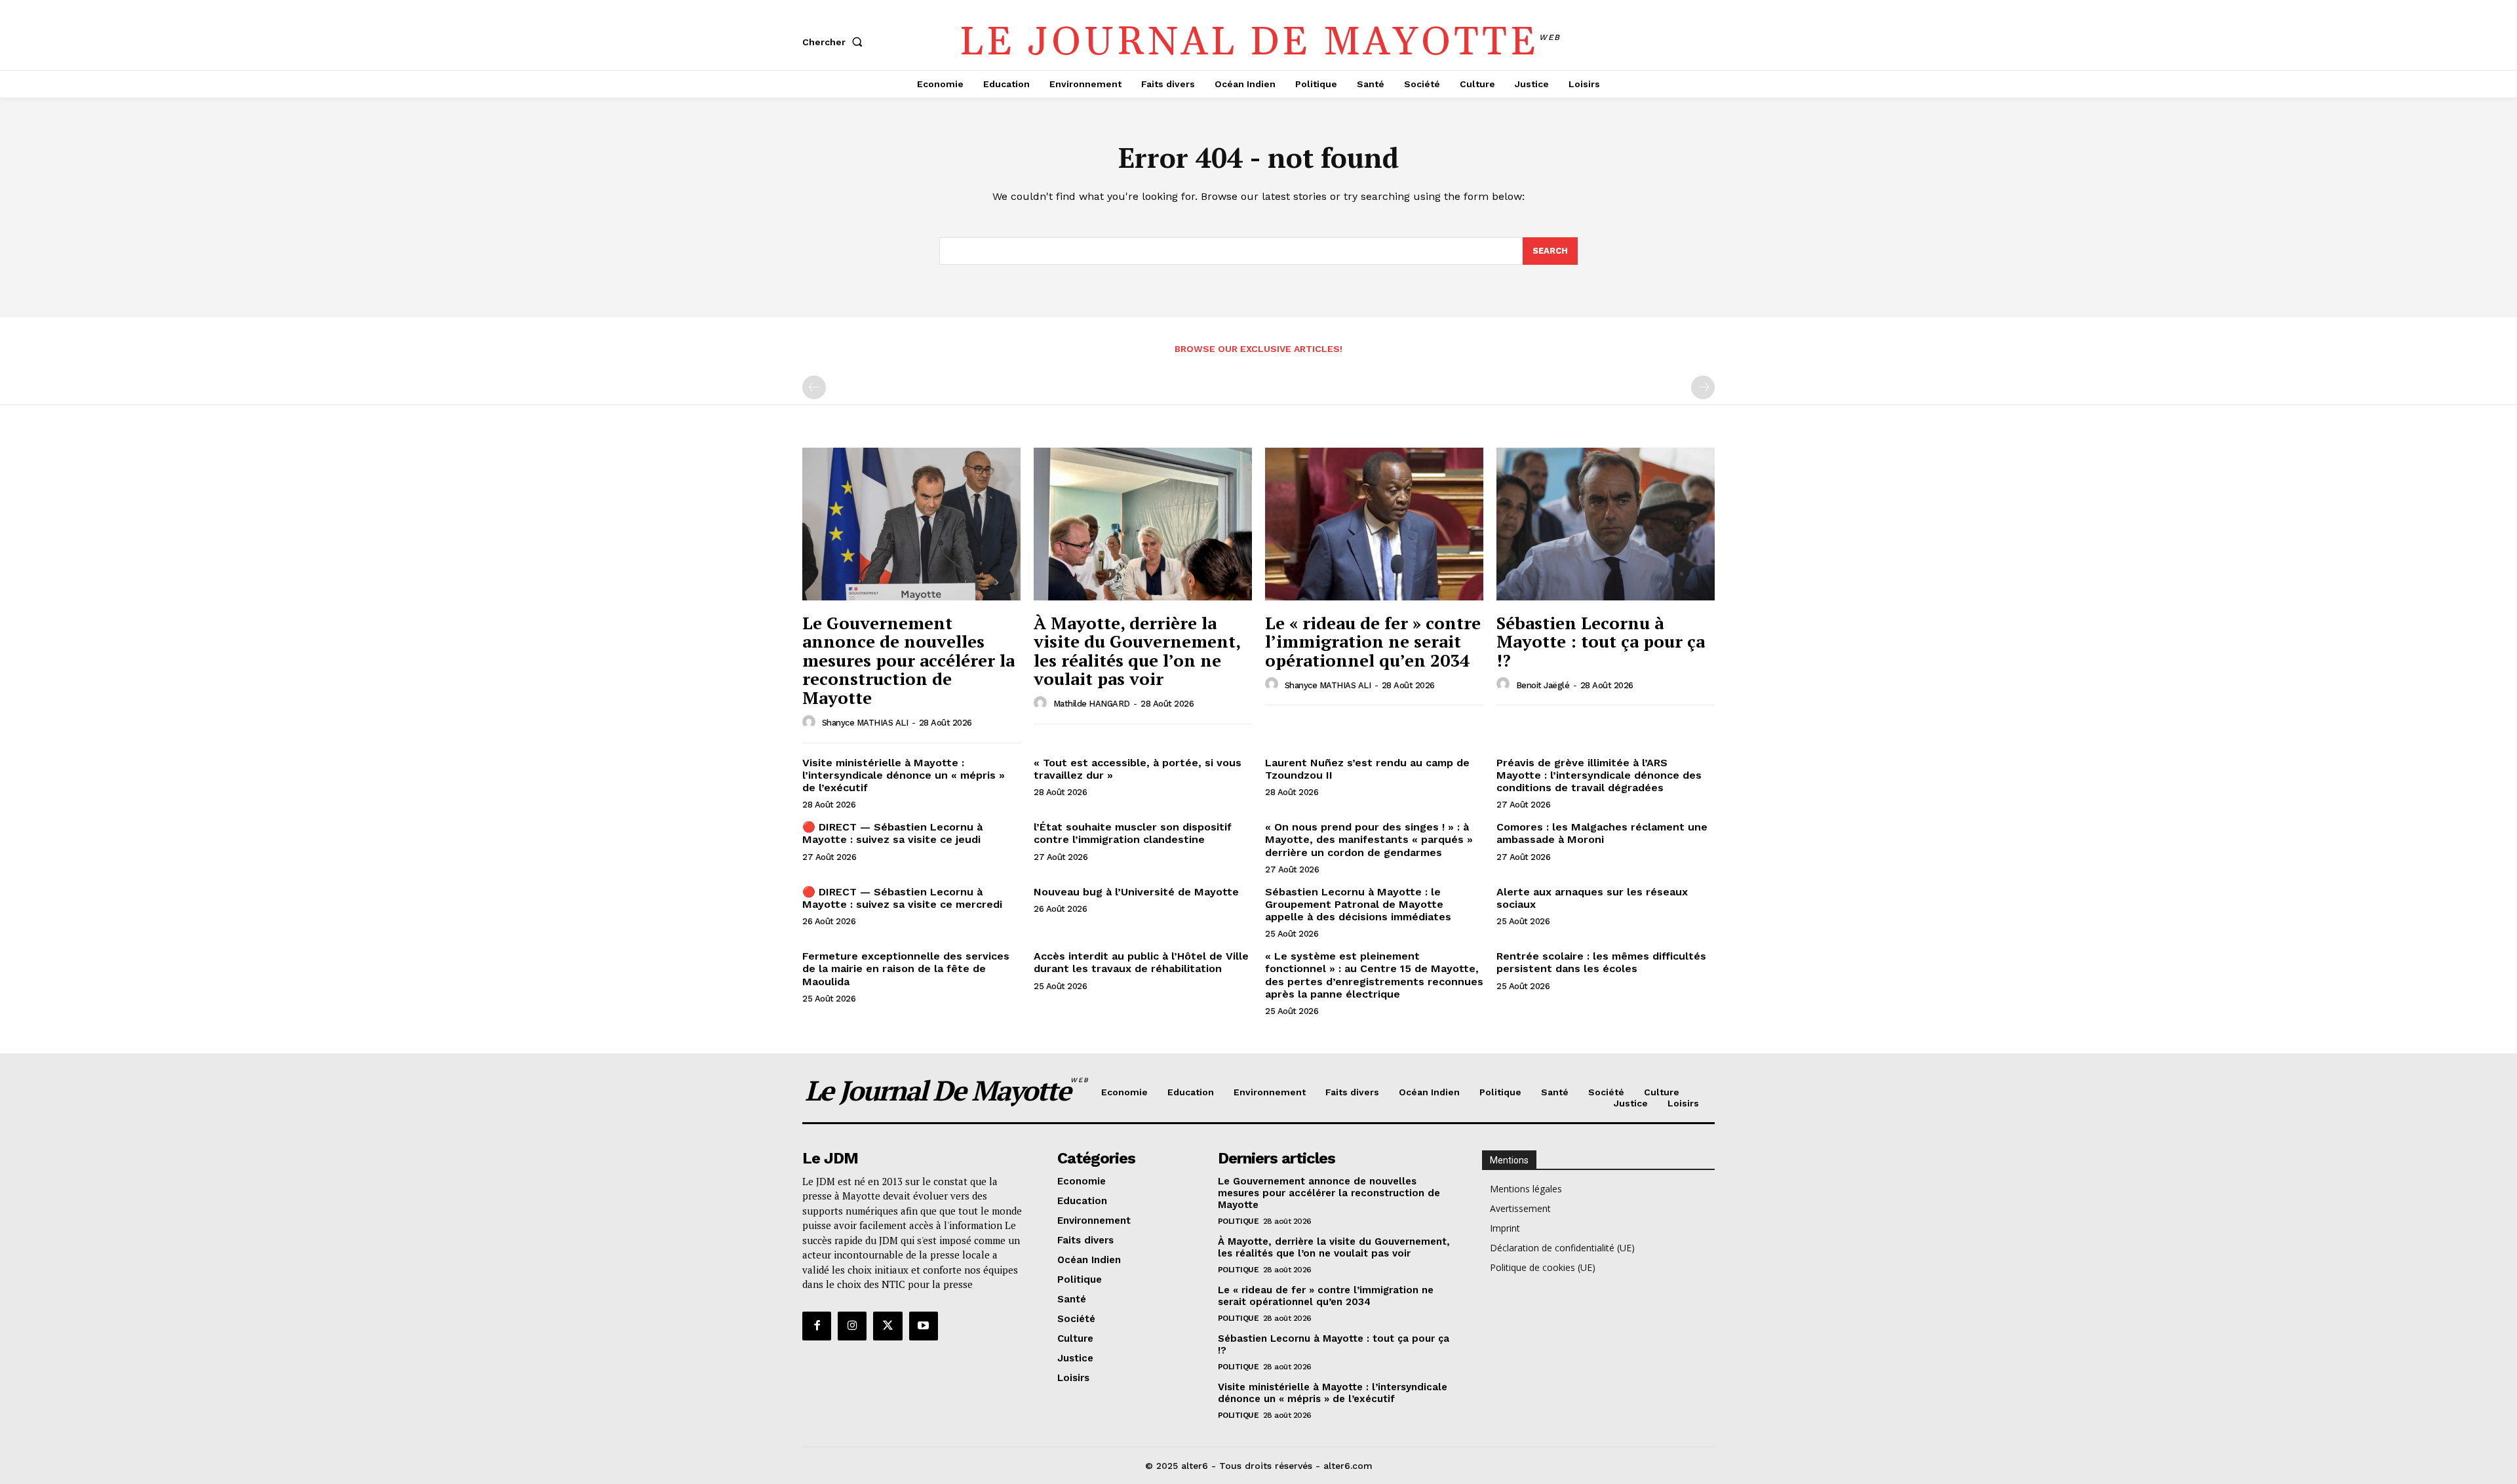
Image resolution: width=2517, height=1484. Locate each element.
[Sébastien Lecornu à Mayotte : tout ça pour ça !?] (1606, 524)
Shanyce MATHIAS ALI (865, 723)
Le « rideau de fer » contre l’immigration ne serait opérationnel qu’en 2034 (1373, 641)
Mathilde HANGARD (1092, 704)
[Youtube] (924, 1326)
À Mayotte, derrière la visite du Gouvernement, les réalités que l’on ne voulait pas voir (1137, 651)
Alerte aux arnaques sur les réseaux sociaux (1592, 898)
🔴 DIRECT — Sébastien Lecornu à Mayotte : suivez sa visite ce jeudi (892, 833)
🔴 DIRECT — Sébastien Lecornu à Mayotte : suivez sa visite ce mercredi (902, 898)
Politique (1239, 1221)
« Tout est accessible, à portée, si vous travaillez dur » (1138, 769)
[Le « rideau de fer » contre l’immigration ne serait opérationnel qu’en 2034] (1374, 524)
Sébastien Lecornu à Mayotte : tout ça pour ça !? (1601, 641)
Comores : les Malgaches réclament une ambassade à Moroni (1602, 833)
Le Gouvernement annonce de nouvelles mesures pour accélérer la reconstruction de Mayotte (908, 660)
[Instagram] (852, 1326)
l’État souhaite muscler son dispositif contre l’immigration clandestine (1133, 833)
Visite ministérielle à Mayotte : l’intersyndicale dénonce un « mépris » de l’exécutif (904, 775)
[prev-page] (814, 387)
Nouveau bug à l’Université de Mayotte (1136, 892)
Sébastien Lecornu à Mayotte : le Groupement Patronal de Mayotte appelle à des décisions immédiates (1358, 904)
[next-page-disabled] (1703, 387)
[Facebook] (817, 1326)
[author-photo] (811, 722)
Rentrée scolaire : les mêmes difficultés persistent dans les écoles (1601, 962)
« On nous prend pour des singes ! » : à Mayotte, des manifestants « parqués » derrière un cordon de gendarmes (1369, 839)
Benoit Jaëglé (1543, 685)
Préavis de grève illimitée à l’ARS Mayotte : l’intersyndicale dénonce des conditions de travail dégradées (1599, 775)
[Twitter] (888, 1326)
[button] (835, 42)
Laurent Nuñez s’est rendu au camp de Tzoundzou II (1367, 769)
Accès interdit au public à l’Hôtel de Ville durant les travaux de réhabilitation (1141, 962)
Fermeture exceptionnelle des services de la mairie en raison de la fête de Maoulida (906, 968)
